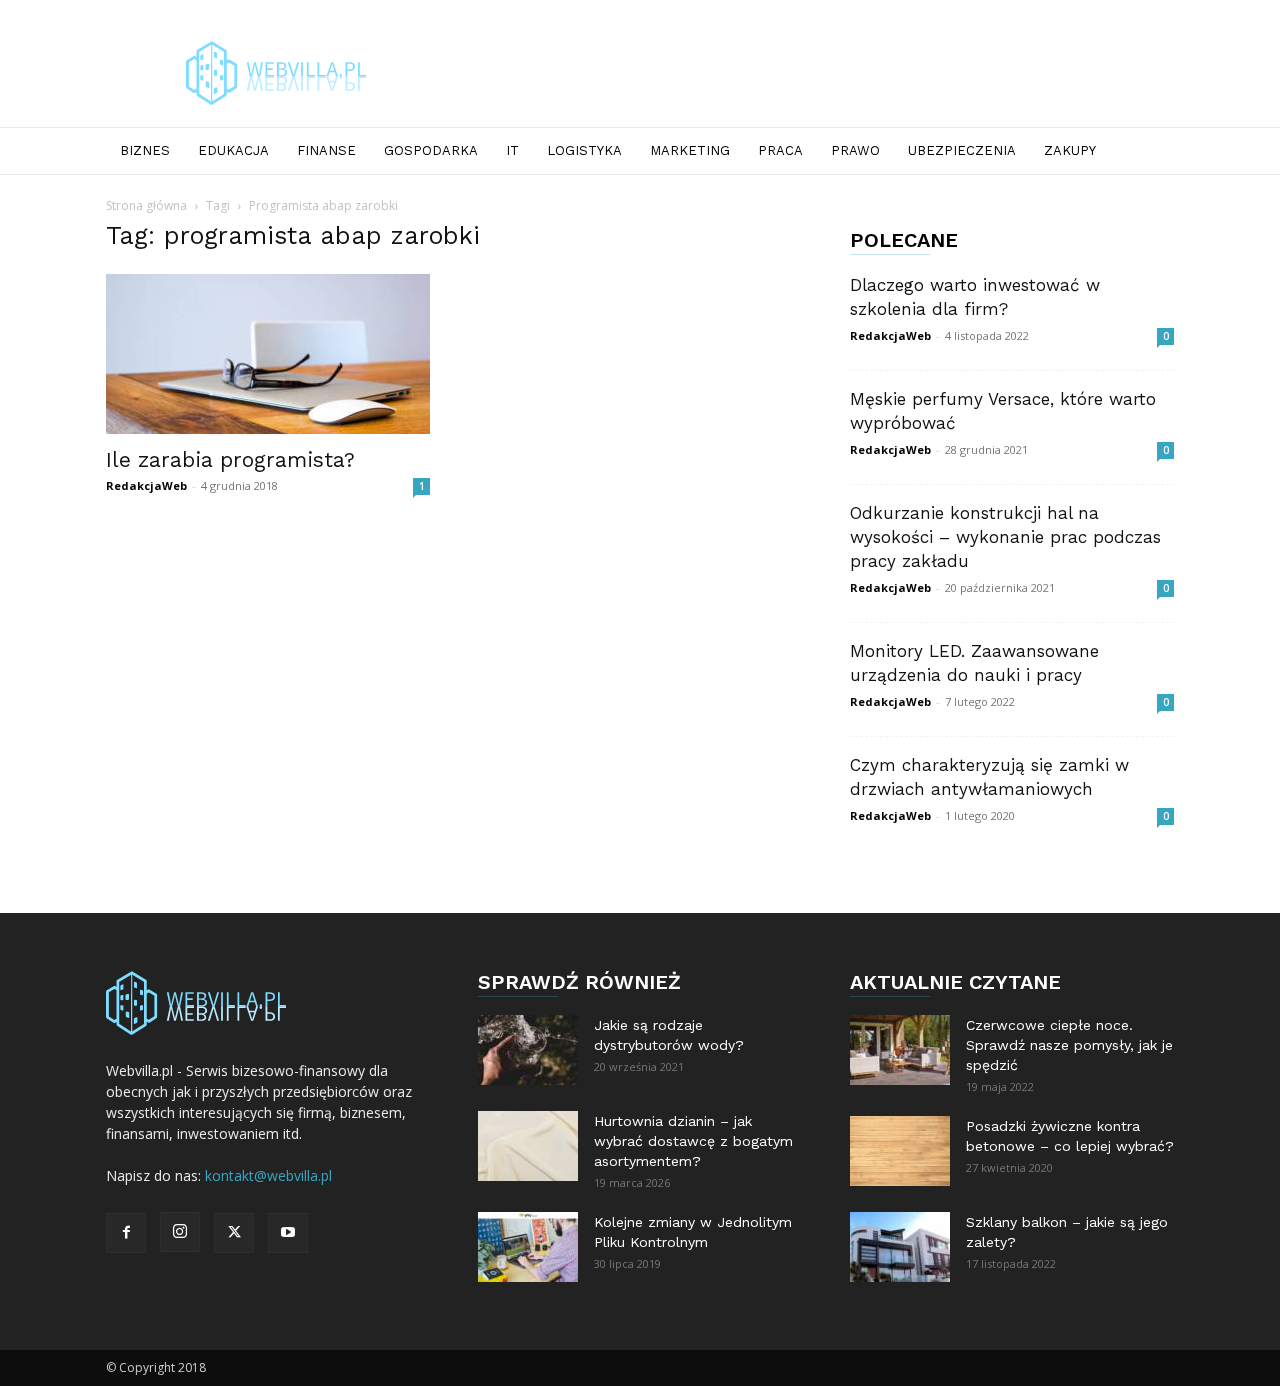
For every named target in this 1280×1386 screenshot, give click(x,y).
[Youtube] (288, 1233)
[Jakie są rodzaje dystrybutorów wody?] (528, 1050)
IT (512, 150)
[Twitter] (234, 1233)
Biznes (145, 150)
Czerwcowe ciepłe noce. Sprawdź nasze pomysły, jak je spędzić (1069, 1045)
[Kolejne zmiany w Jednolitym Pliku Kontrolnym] (528, 1247)
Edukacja (233, 150)
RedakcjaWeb (146, 485)
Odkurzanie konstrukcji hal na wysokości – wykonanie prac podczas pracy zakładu (1005, 537)
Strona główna (146, 205)
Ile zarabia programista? (230, 459)
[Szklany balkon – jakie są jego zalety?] (900, 1247)
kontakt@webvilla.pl (268, 1175)
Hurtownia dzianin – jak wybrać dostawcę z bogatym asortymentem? (693, 1141)
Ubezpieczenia (962, 150)
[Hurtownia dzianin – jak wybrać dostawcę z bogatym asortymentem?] (528, 1146)
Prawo (855, 150)
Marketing (690, 150)
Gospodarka (431, 150)
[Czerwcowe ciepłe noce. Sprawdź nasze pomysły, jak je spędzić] (900, 1050)
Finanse (326, 150)
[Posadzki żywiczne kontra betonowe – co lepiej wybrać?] (900, 1151)
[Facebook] (126, 1233)
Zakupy (1070, 150)
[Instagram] (180, 1232)
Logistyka (584, 150)
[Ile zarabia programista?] (268, 354)
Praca (780, 150)
